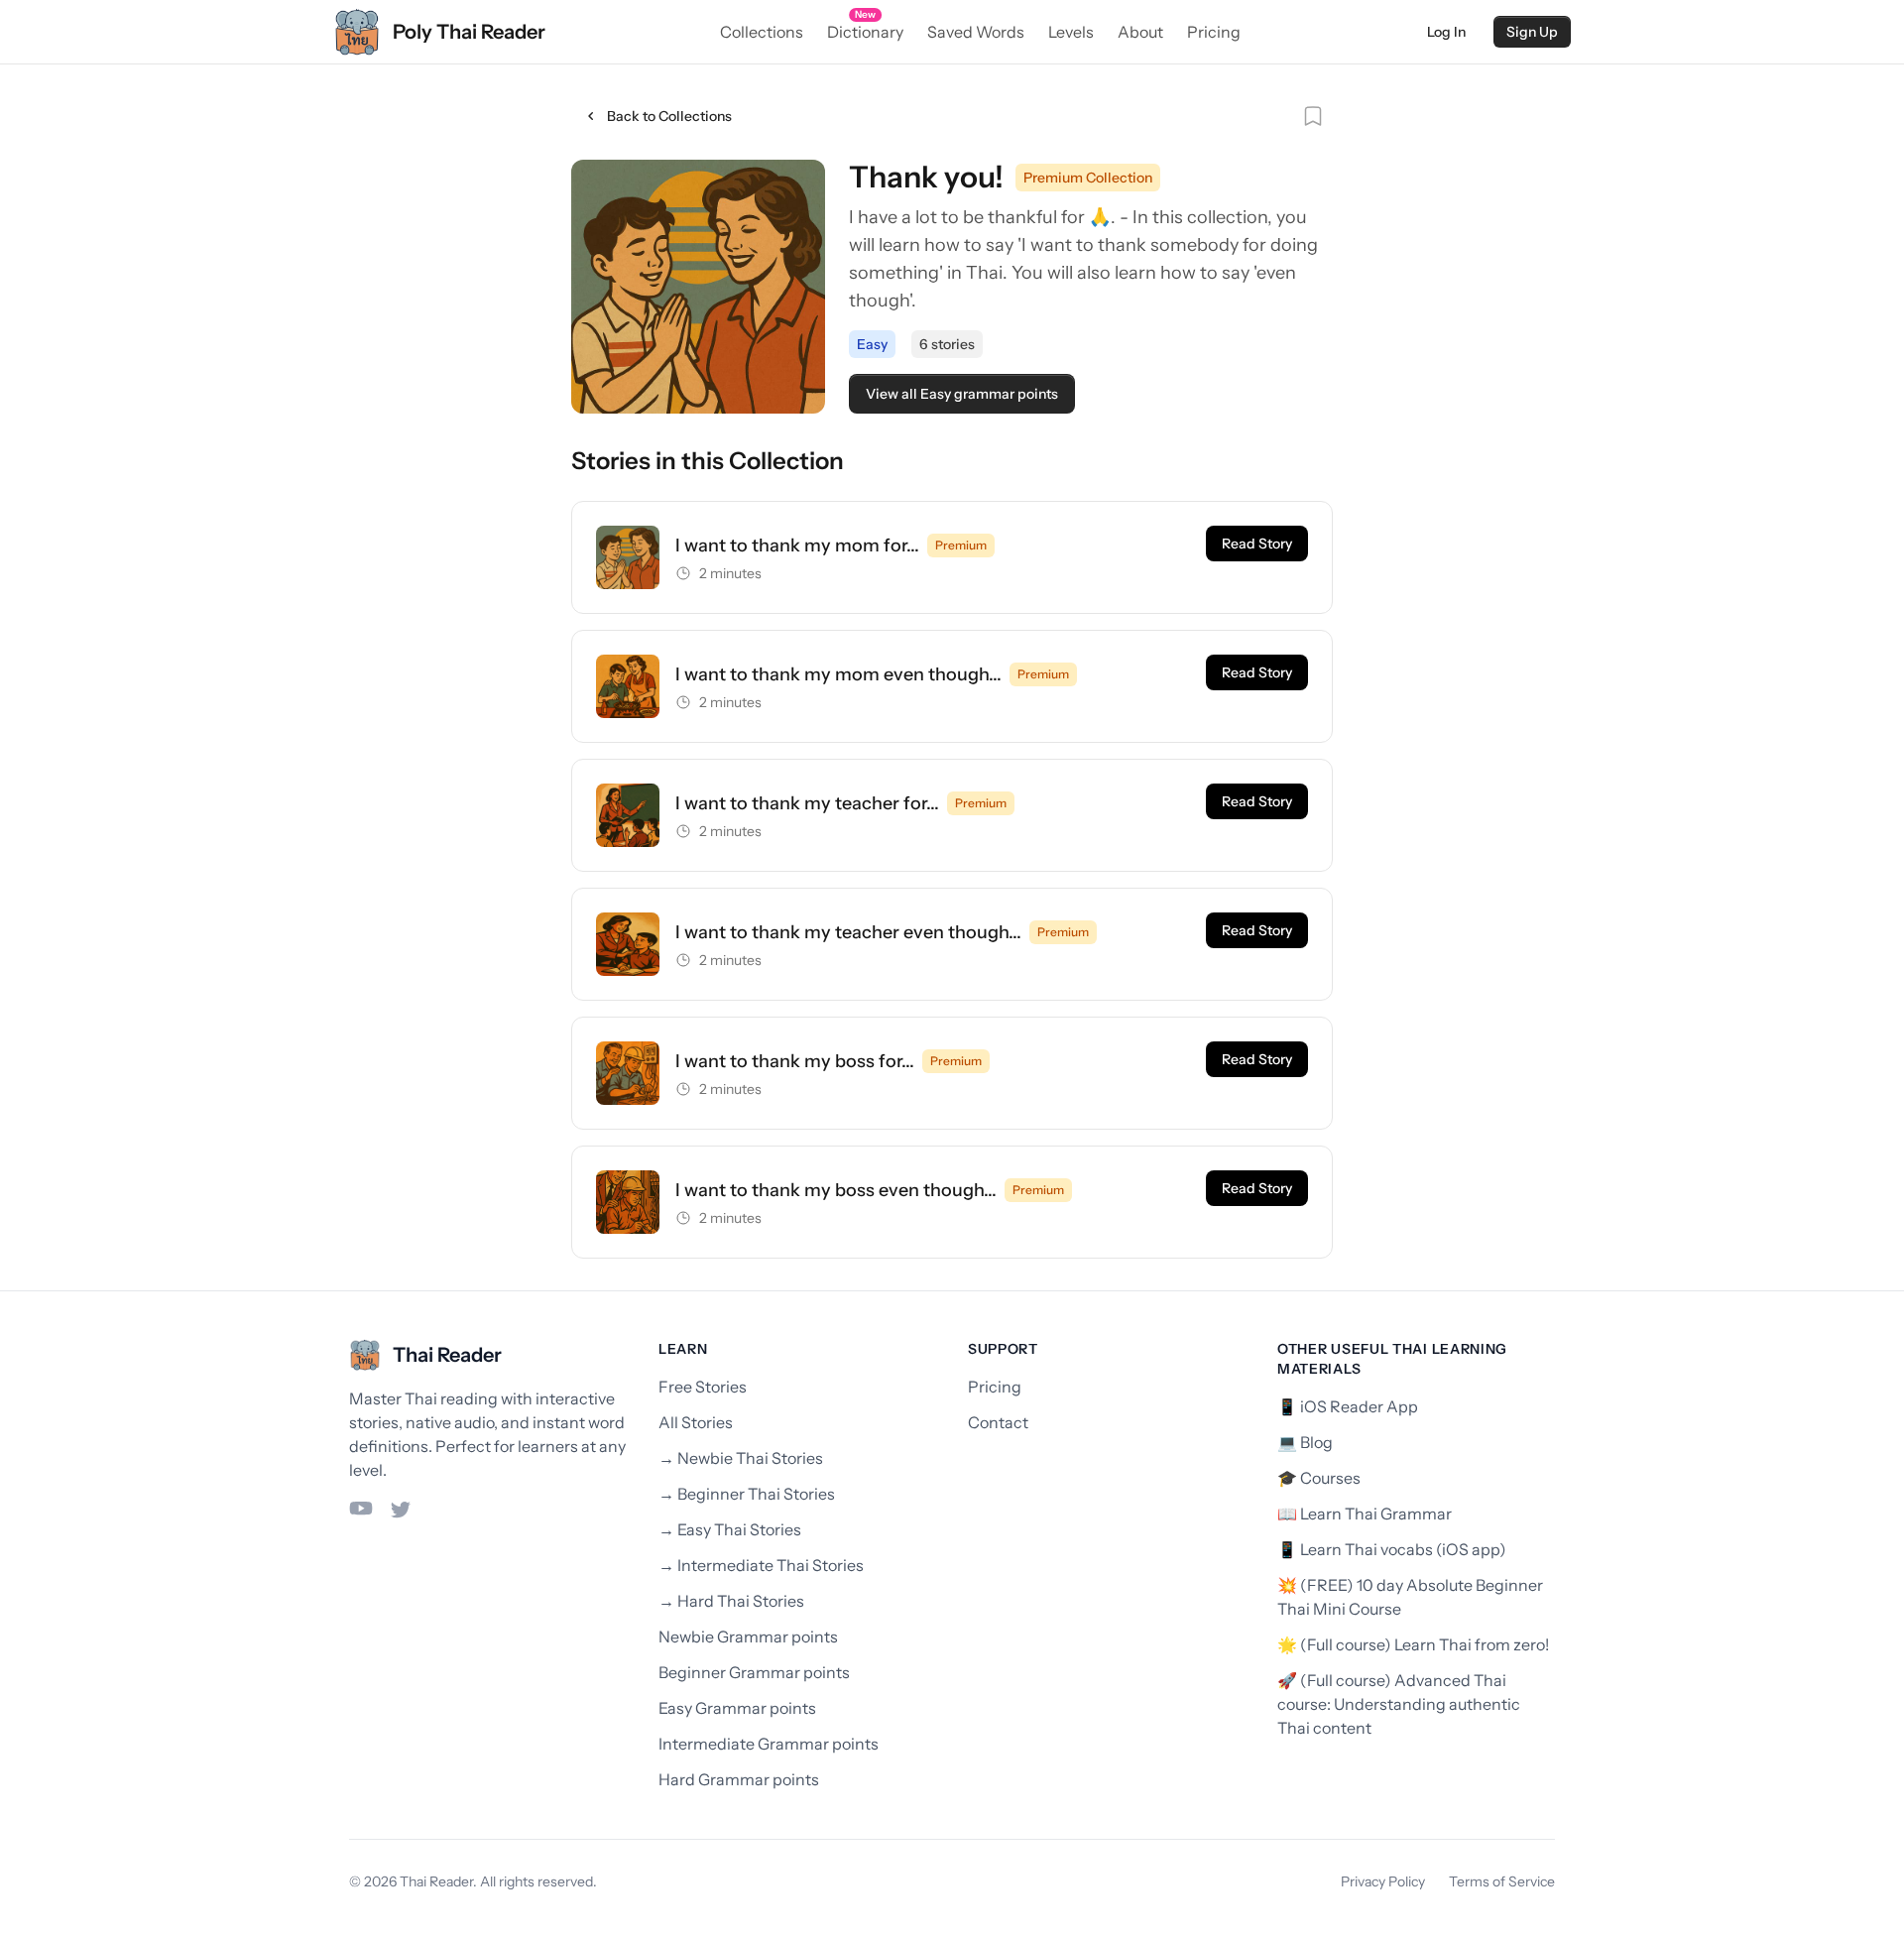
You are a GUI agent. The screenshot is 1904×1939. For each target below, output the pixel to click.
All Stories (696, 1422)
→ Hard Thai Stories (731, 1601)
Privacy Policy (1383, 1881)
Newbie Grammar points (748, 1636)
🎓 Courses (1319, 1478)
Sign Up (1532, 32)
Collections (762, 32)
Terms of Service (1502, 1881)
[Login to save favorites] (1313, 116)
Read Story (1257, 544)
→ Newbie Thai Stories (741, 1458)
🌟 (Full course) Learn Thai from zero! (1413, 1644)
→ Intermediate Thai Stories (761, 1565)
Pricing (1214, 32)
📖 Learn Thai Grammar (1365, 1514)
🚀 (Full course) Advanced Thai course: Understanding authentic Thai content (1399, 1704)
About (1140, 32)
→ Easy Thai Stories (730, 1529)
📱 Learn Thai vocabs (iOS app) (1392, 1549)
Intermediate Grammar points (769, 1744)
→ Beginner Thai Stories (747, 1494)
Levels (1071, 32)
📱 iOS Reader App (1348, 1406)
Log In (1446, 32)
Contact (998, 1422)
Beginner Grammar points (754, 1672)
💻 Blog (1305, 1442)
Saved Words (976, 32)
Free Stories (703, 1387)
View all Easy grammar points (962, 394)
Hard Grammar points (739, 1779)
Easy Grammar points (737, 1708)
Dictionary (865, 31)
